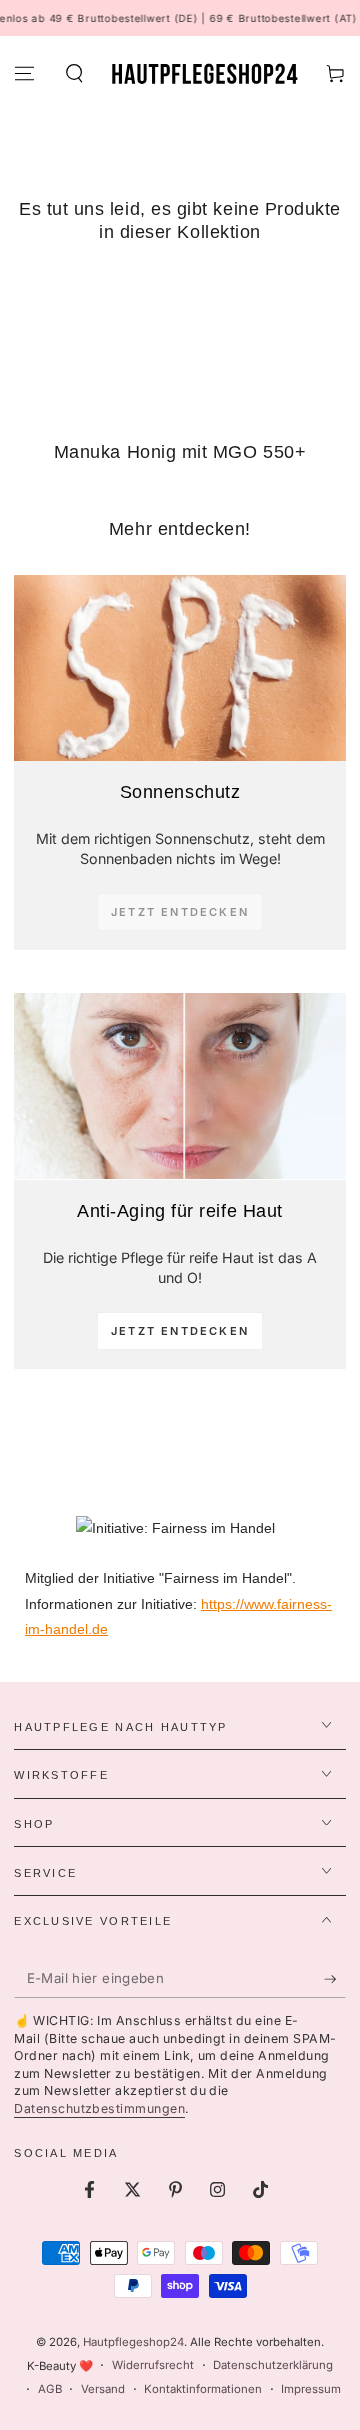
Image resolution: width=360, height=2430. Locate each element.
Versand (103, 2389)
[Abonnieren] (335, 1979)
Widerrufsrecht (153, 2365)
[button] (73, 74)
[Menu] (24, 74)
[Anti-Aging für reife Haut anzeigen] (180, 1086)
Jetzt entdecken (180, 1331)
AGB (50, 2389)
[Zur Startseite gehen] (204, 74)
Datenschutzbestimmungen (99, 2108)
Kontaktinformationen (203, 2389)
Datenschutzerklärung (273, 2365)
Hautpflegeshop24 (133, 2342)
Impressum (311, 2389)
